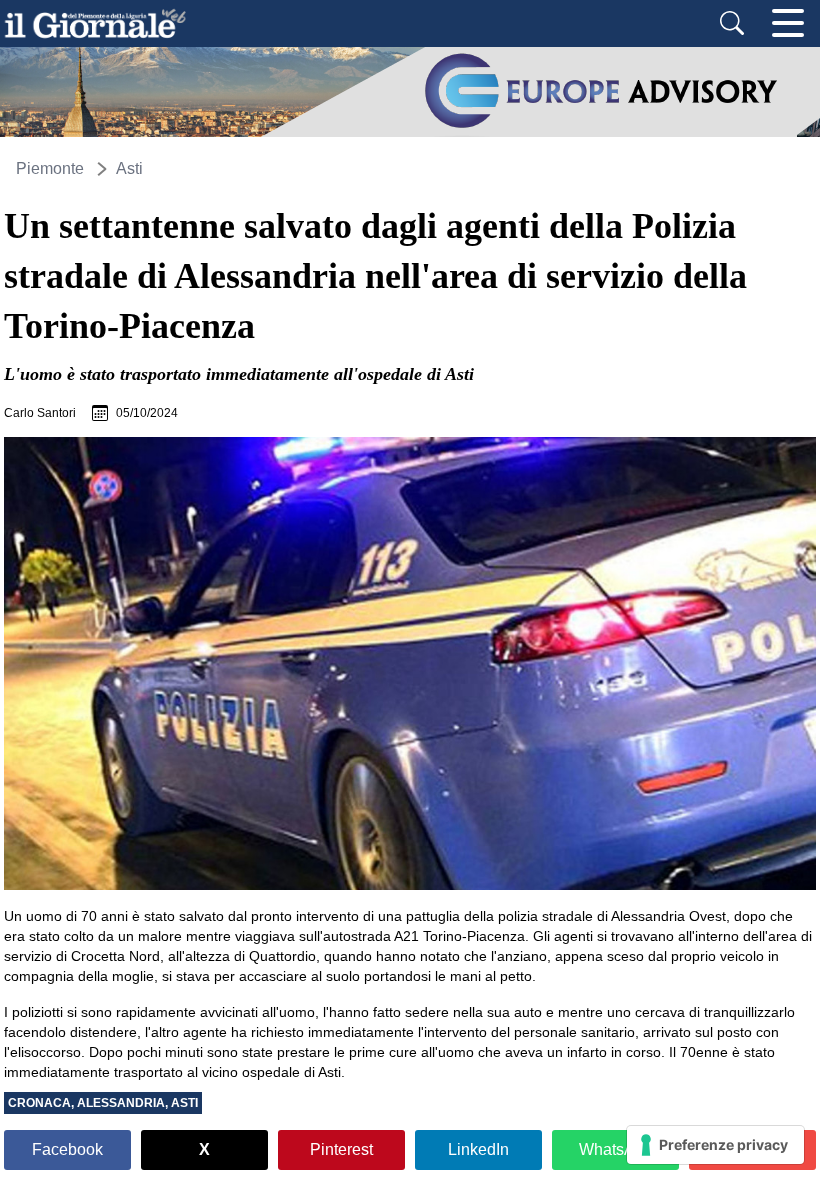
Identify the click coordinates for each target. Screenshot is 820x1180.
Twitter (204, 1150)
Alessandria (121, 1103)
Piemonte (50, 168)
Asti (129, 168)
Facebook (67, 1149)
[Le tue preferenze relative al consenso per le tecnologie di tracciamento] (715, 1145)
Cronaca (39, 1103)
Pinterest (341, 1149)
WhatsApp (616, 1149)
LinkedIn (478, 1149)
